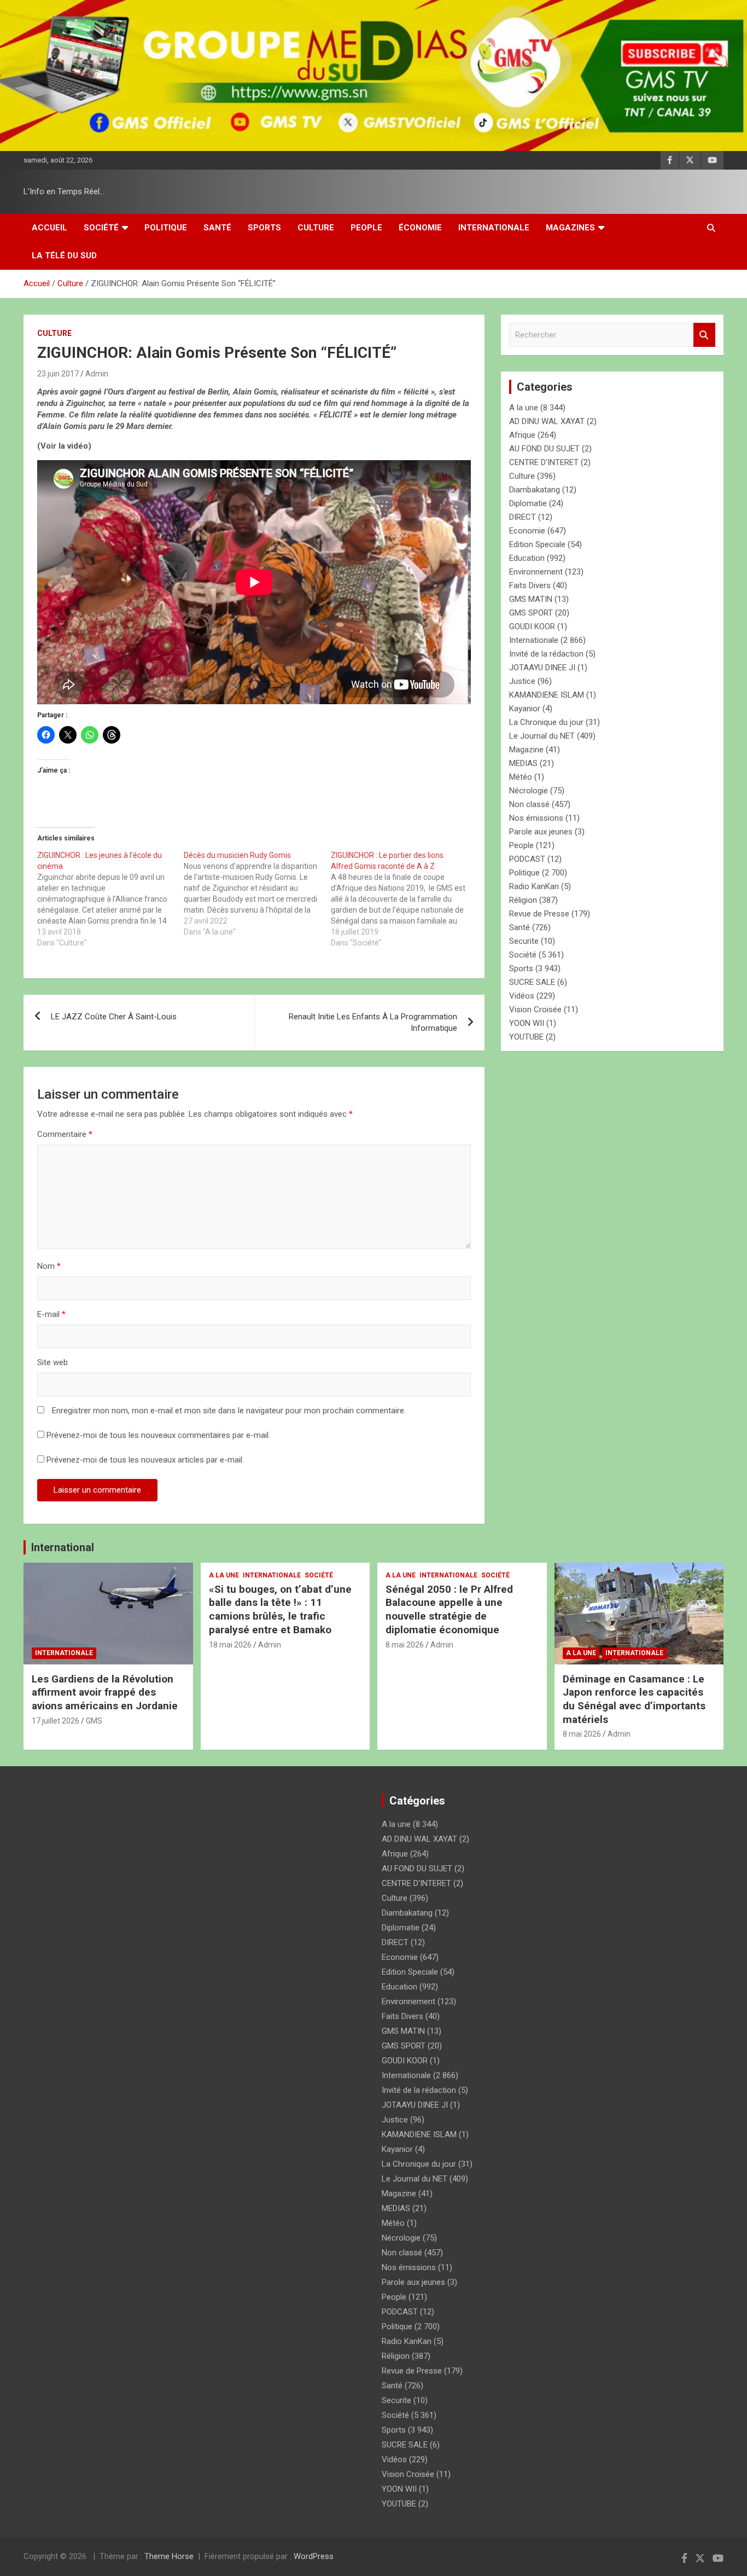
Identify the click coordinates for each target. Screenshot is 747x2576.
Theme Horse (169, 2556)
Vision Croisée (535, 1009)
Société (101, 228)
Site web (52, 1362)
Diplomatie (528, 503)
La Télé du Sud (64, 256)
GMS (94, 1721)
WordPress (314, 2556)
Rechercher (704, 335)
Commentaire (65, 1134)
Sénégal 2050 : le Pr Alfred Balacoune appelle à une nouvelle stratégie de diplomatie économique (449, 1609)
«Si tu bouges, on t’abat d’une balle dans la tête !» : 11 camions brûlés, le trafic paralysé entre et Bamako (280, 1609)
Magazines (570, 228)
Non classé (529, 804)
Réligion (523, 900)
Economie (527, 531)
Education (527, 558)
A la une (524, 408)
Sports (264, 228)
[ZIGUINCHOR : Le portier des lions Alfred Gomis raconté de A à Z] (404, 899)
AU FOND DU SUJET (544, 449)
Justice (522, 681)
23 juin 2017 (58, 374)
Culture (316, 228)
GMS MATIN (531, 599)
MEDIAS (523, 763)
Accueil (49, 228)
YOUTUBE (526, 1037)
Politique (166, 228)
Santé (217, 228)
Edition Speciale (537, 544)
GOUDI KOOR (532, 626)
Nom (49, 1266)
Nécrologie (529, 791)
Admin (97, 374)
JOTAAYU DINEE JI (542, 668)
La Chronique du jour (546, 722)
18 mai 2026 (230, 1645)
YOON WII (527, 1023)
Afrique (522, 435)
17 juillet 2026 (56, 1721)
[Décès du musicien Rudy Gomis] (257, 894)
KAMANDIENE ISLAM (547, 695)
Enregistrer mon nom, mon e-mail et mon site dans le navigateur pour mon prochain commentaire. (229, 1411)
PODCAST (527, 859)
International (63, 1547)
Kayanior (525, 709)
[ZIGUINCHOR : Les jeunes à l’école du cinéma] (110, 899)
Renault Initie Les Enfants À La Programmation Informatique (373, 1022)
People (366, 228)
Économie (420, 228)
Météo (521, 777)
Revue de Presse (539, 914)
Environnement (536, 572)
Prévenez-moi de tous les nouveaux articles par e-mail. (145, 1460)
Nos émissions (536, 818)
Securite (524, 941)
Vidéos (522, 996)
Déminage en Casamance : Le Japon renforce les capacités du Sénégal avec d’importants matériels (634, 1699)
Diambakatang (535, 490)
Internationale (494, 228)
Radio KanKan (534, 886)
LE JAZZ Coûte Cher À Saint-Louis (114, 1017)
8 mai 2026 (405, 1645)
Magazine (526, 750)
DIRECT (523, 517)
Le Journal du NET (542, 736)
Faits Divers (530, 585)
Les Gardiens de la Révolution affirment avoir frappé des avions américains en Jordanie (105, 1692)
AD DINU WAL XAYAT (547, 421)
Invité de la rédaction (546, 654)
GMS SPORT (531, 613)
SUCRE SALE (532, 982)
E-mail (51, 1314)
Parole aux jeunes (541, 832)
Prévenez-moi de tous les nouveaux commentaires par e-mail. (158, 1435)
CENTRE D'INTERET (544, 462)
